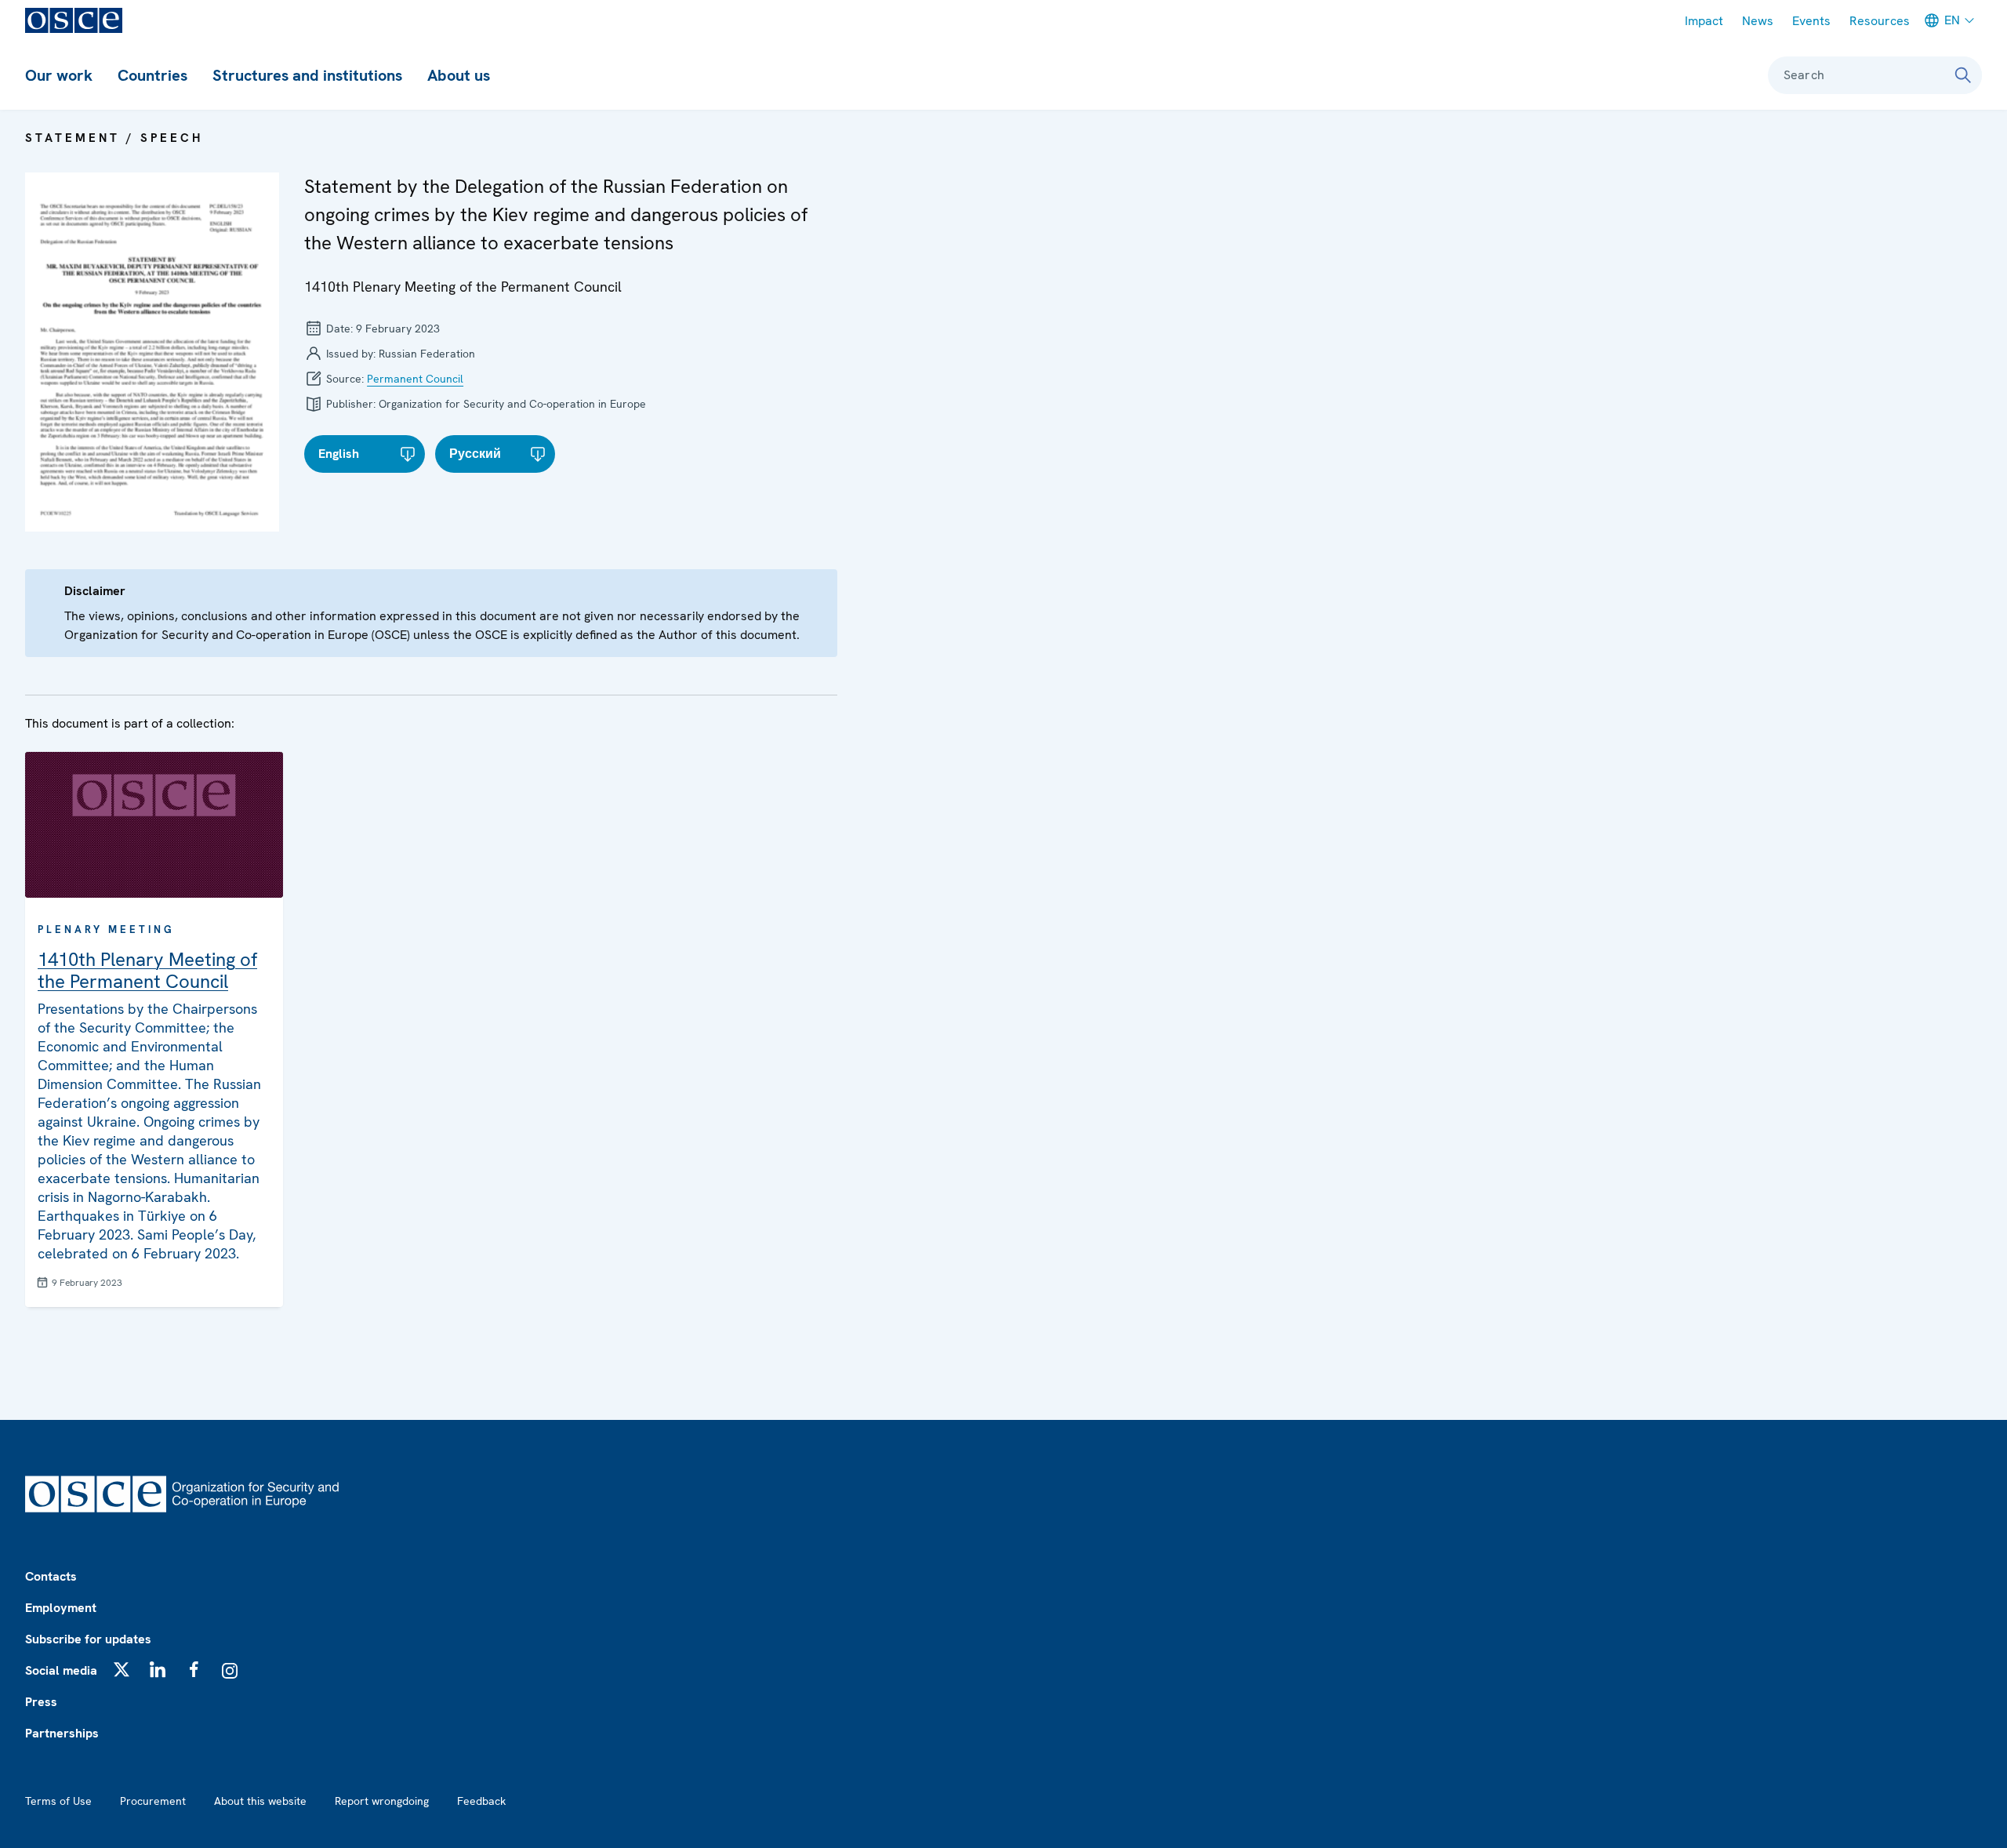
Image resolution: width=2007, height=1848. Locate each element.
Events (1811, 21)
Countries (152, 75)
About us (459, 75)
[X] (122, 1669)
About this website (260, 1801)
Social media (61, 1670)
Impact (1704, 21)
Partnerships (62, 1733)
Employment (61, 1608)
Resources (1880, 21)
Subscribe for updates (88, 1639)
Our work (59, 75)
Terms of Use (58, 1801)
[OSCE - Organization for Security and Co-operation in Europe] (74, 20)
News (1758, 21)
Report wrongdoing (382, 1801)
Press (41, 1702)
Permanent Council (415, 379)
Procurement (153, 1801)
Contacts (51, 1576)
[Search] (1963, 75)
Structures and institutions (307, 75)
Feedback (481, 1801)
